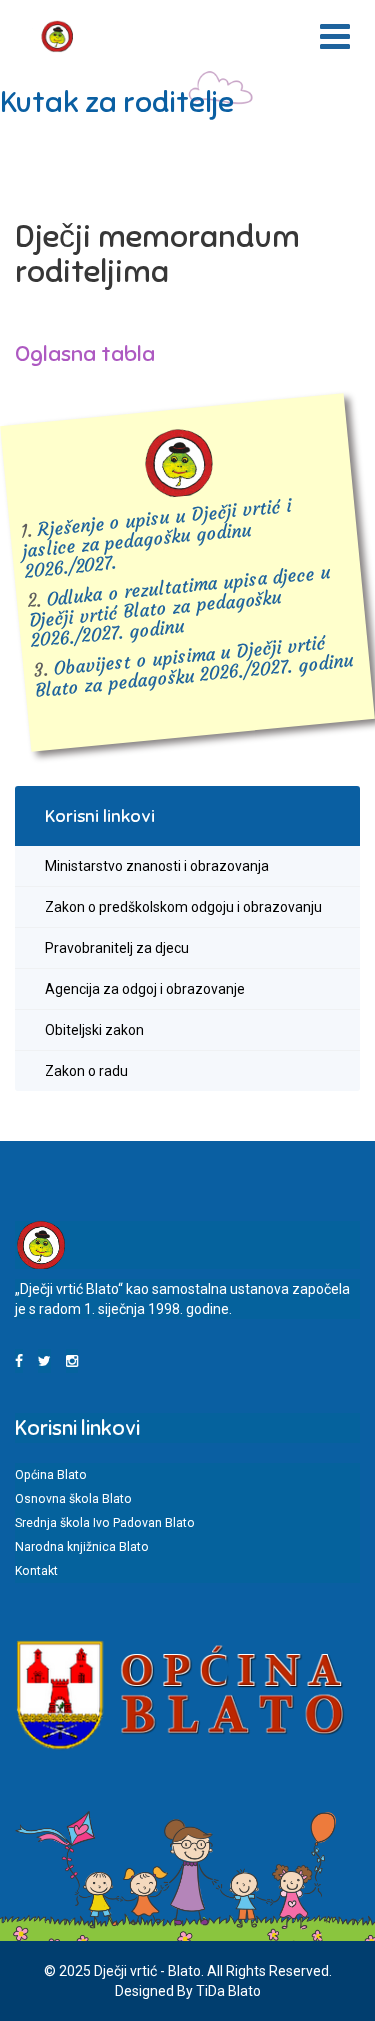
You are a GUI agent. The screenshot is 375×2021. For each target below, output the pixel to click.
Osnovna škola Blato (73, 1499)
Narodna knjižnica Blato (82, 1547)
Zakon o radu (86, 1071)
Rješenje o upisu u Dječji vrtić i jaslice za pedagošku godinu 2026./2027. (156, 538)
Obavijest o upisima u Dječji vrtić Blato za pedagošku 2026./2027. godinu (195, 666)
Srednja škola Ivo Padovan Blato (105, 1523)
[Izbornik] (335, 37)
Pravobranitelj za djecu (117, 948)
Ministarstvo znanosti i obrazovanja (157, 866)
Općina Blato (51, 1475)
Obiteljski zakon (94, 1030)
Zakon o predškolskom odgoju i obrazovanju (183, 907)
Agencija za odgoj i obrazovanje (145, 989)
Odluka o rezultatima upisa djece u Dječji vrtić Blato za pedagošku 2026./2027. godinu (180, 606)
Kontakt (36, 1571)
